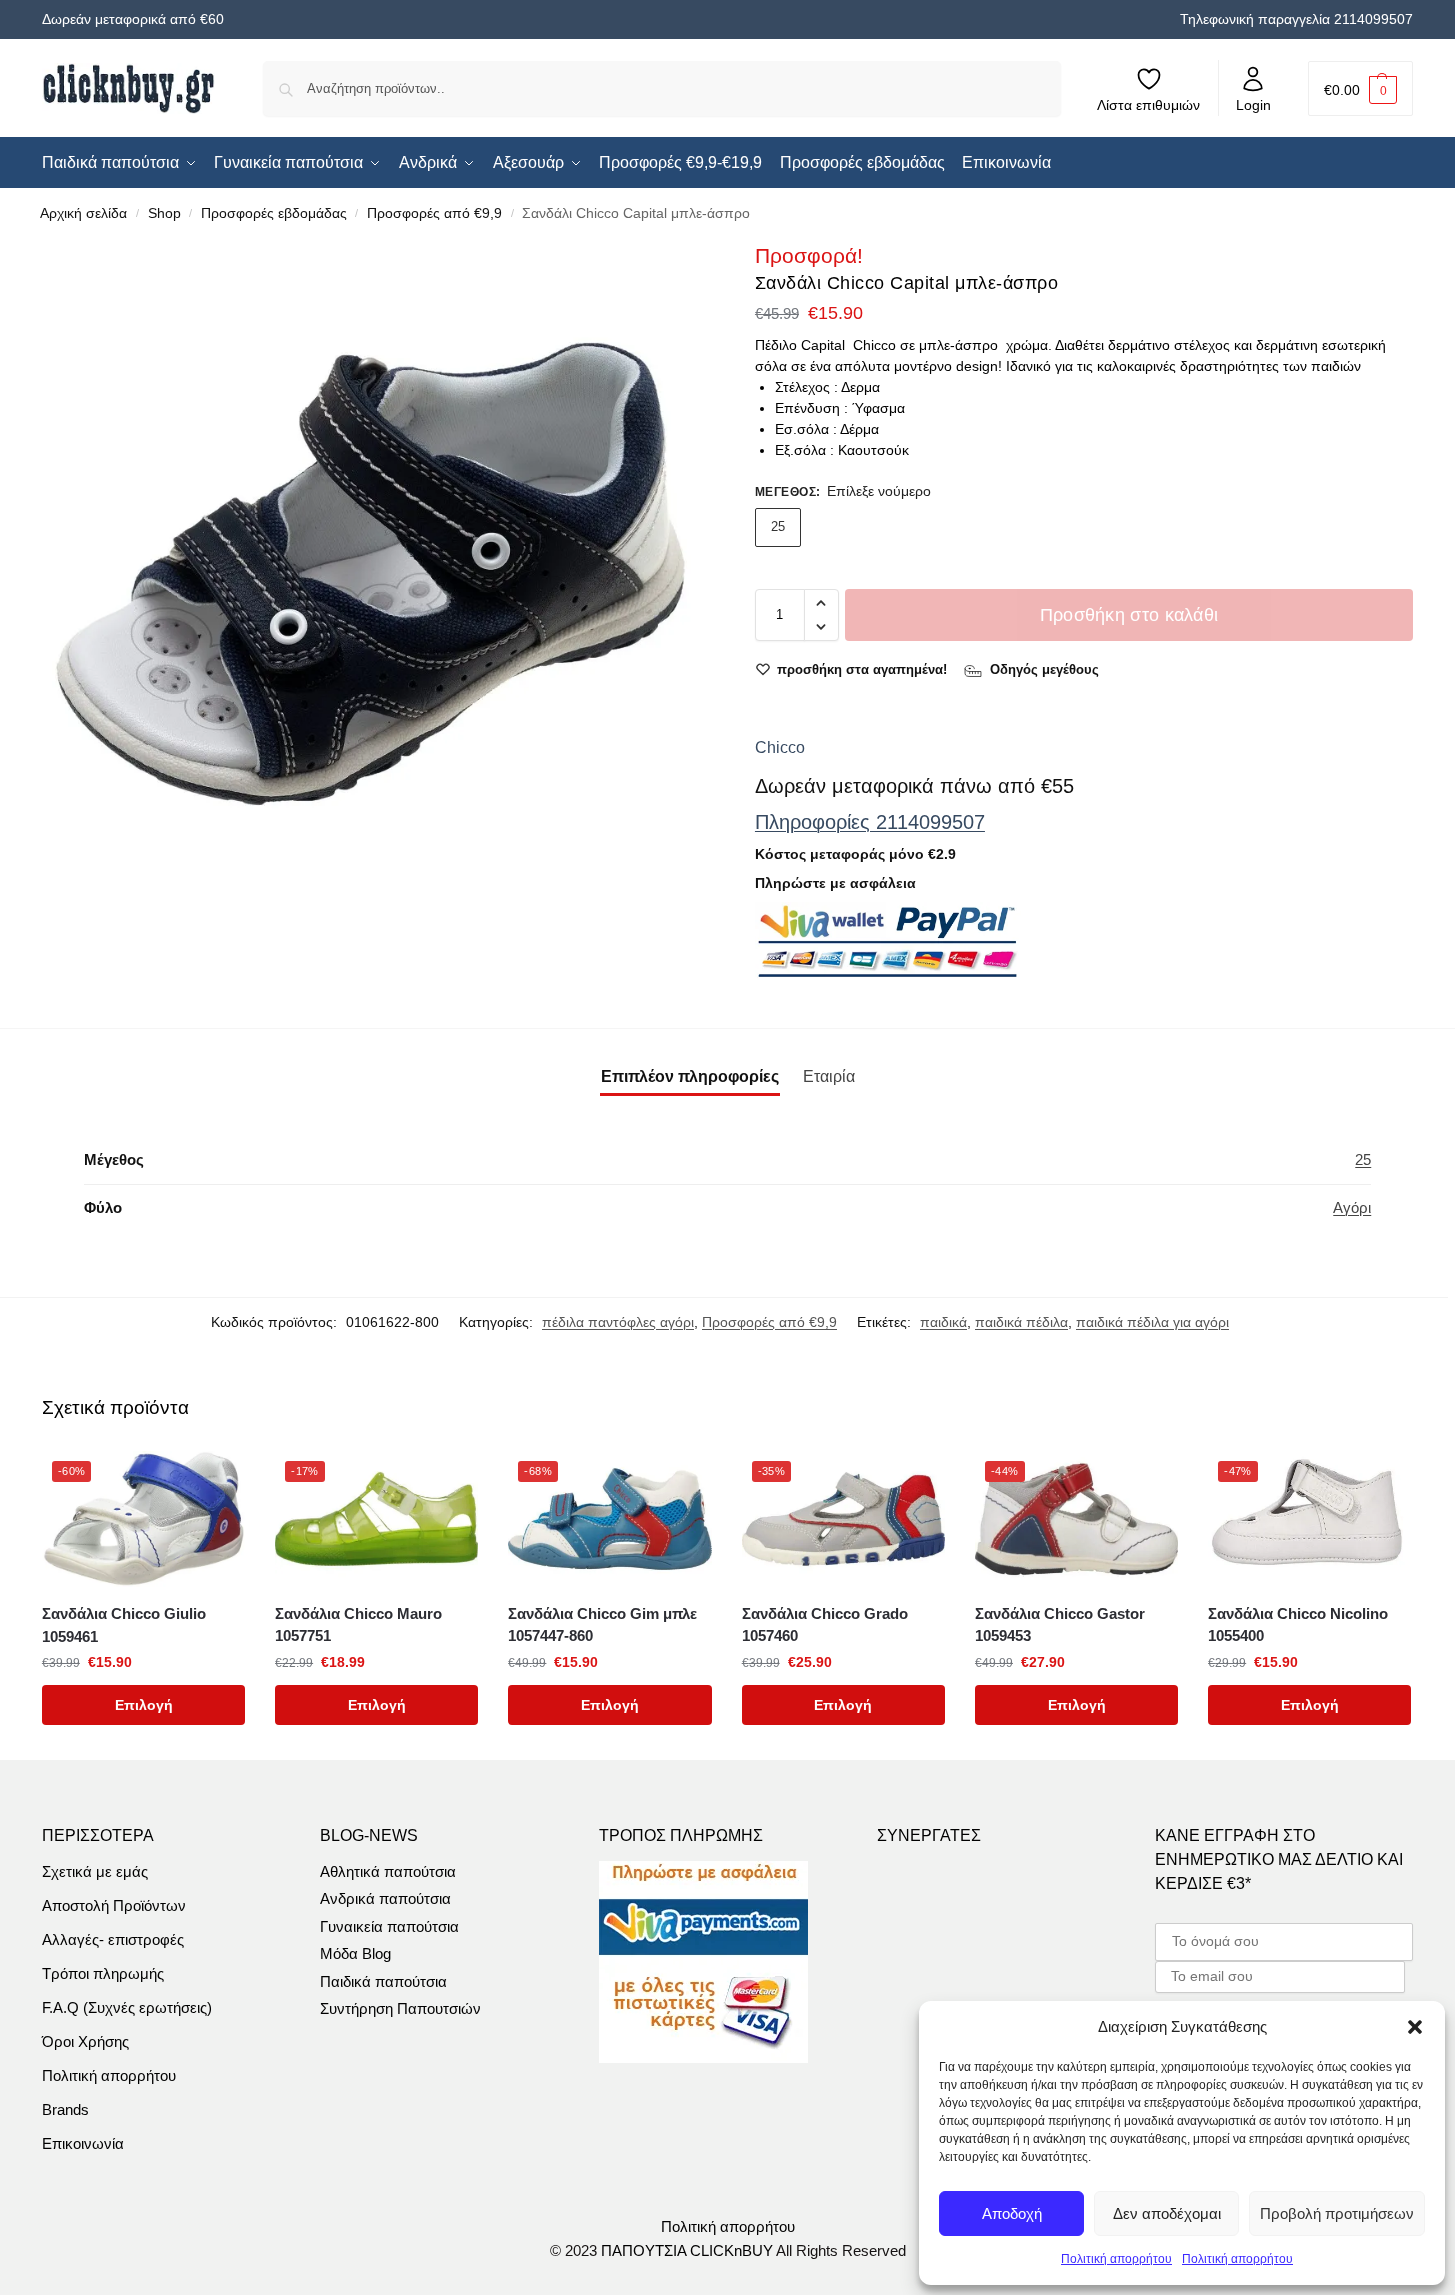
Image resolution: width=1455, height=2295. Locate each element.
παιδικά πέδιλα (1021, 1322)
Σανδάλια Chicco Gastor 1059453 (1060, 1625)
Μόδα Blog (355, 1953)
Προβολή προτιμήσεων (1337, 2213)
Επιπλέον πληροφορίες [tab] (690, 1076)
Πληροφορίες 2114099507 (870, 822)
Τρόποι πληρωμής (103, 1973)
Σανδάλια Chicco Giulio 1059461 (124, 1625)
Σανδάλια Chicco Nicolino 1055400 (1298, 1625)
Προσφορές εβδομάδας (274, 213)
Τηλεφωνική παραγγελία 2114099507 (1296, 19)
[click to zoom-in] (371, 569)
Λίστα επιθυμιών (1148, 105)
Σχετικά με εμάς (95, 1871)
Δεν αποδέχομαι (1167, 2213)
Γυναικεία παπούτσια (389, 1926)
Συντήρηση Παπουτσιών (400, 2008)
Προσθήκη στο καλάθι (1129, 615)
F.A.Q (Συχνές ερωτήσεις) (127, 2007)
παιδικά (943, 1322)
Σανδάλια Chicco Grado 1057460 (825, 1625)
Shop (164, 213)
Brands (65, 2109)
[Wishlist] (215, 1481)
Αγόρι (1352, 1207)
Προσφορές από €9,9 (434, 213)
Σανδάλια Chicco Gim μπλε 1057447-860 (602, 1625)
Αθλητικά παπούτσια (388, 1871)
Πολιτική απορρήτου (1116, 2259)
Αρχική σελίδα (83, 213)
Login (1253, 105)
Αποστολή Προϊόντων (114, 1905)
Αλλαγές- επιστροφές (113, 1939)
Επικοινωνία (83, 2143)
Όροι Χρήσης (85, 2041)
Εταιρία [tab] (829, 1076)
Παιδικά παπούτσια (383, 1981)
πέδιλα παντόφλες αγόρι (618, 1322)
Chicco (780, 747)
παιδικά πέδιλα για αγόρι (1152, 1322)
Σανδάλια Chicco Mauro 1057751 (358, 1625)
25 (778, 526)
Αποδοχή (1012, 2213)
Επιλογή (144, 1705)
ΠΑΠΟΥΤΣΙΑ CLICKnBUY (687, 2250)
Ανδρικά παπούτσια (385, 1898)
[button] (1415, 2027)
